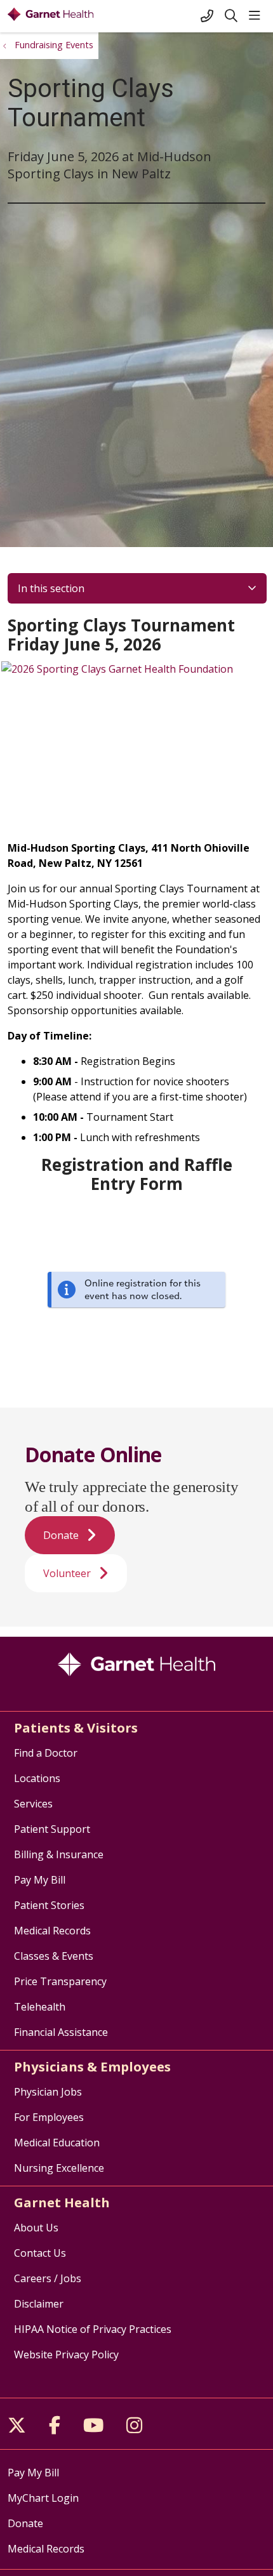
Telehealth (40, 2007)
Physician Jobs (48, 2092)
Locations (37, 1778)
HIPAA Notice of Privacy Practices (93, 2329)
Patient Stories (49, 1905)
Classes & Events (54, 1956)
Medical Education (57, 2143)
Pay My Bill (40, 1880)
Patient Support (52, 1829)
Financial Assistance (61, 2032)
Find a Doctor (46, 1753)
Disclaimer (39, 2304)
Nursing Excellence (59, 2168)
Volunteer (67, 1573)
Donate (61, 1535)
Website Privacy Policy (66, 2355)
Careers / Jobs (48, 2278)
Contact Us (40, 2253)
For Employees (49, 2117)
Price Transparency (60, 1981)
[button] (257, 16)
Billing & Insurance (59, 1854)
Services (33, 1804)
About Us (36, 2228)
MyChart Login (43, 2498)
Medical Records (52, 1931)
